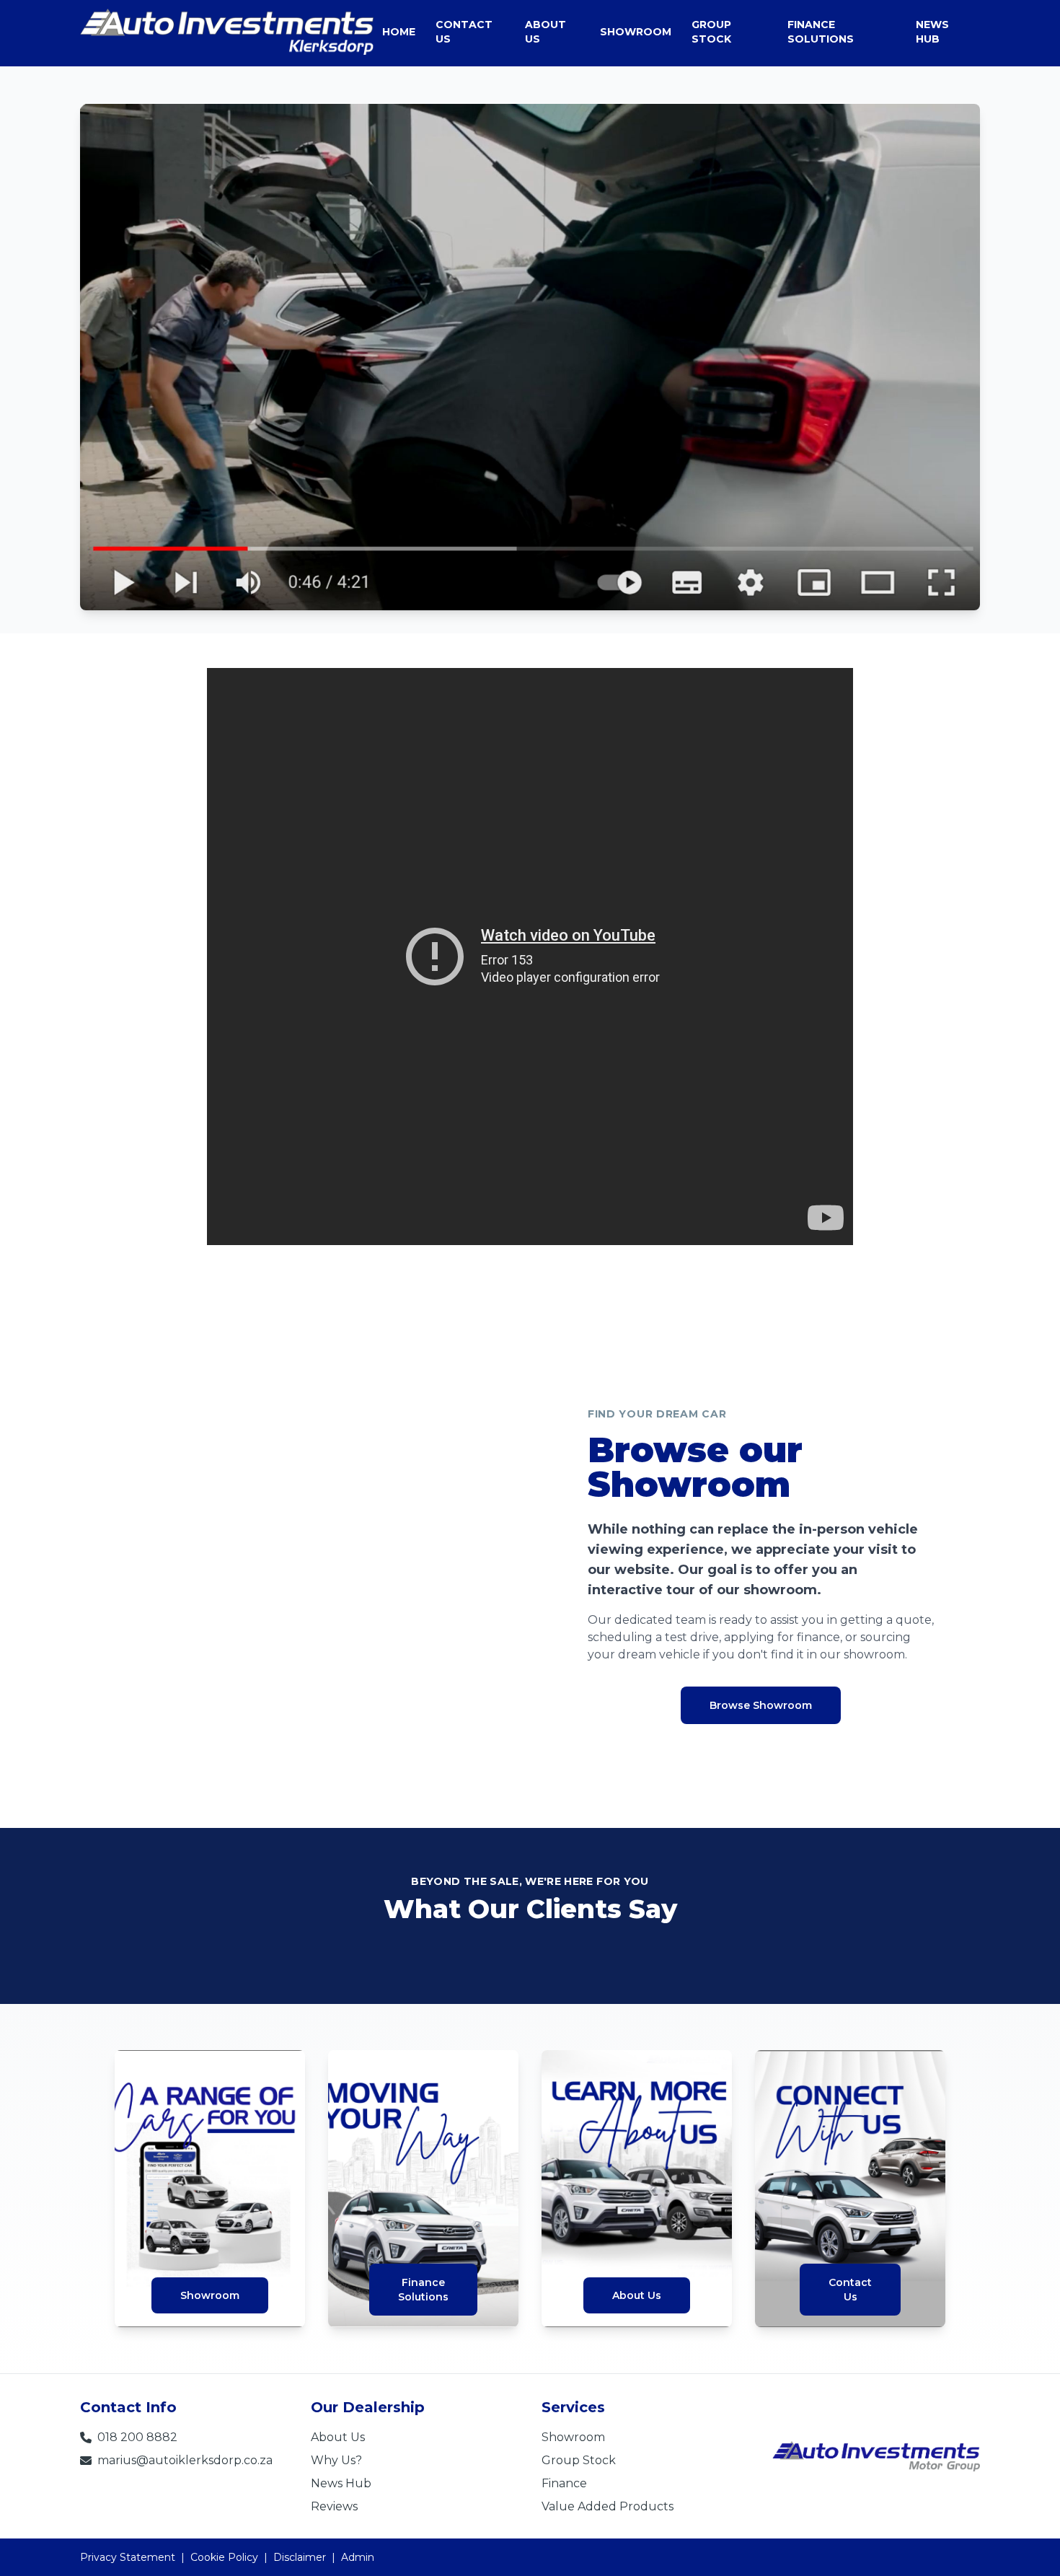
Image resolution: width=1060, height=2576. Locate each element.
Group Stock (579, 2460)
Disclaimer (300, 2557)
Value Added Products (608, 2506)
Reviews (334, 2506)
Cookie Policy (224, 2557)
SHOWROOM (636, 32)
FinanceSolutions (423, 2290)
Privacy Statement (128, 2557)
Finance (564, 2483)
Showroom (210, 2295)
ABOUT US (546, 32)
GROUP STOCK (711, 32)
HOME (399, 32)
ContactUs (850, 2290)
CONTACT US (464, 32)
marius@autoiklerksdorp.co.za (185, 2460)
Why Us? (336, 2460)
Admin (358, 2557)
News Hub (341, 2483)
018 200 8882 (137, 2437)
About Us (637, 2295)
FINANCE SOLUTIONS (821, 32)
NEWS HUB (932, 32)
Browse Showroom (761, 1705)
